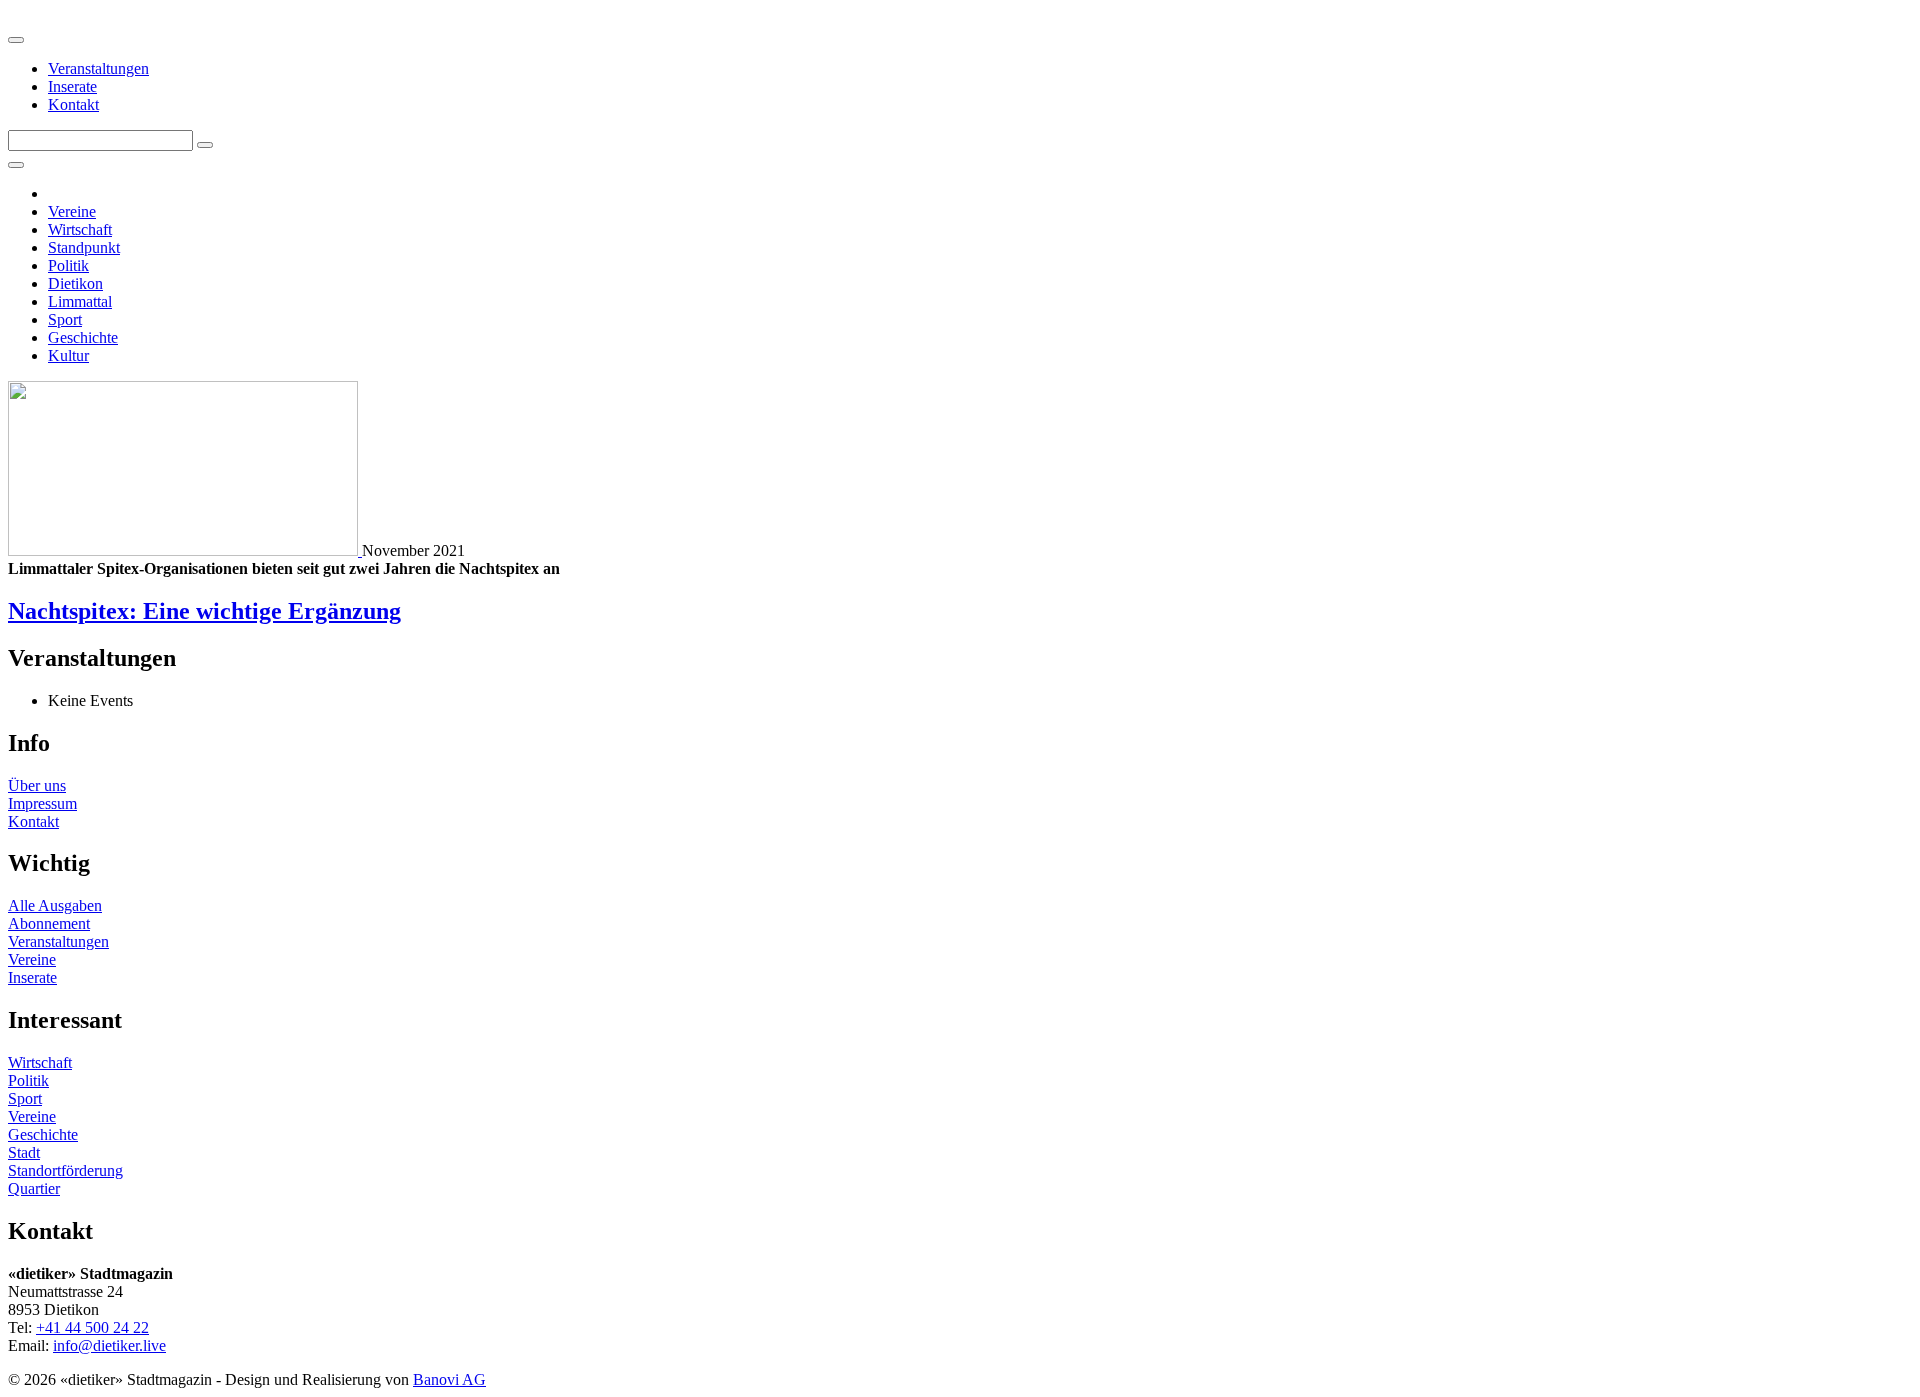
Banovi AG (449, 1379)
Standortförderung (65, 1170)
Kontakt (73, 104)
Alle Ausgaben (55, 905)
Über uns (37, 785)
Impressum (42, 803)
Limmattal (80, 301)
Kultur (68, 355)
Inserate (72, 86)
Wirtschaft (80, 229)
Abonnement (49, 923)
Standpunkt (84, 247)
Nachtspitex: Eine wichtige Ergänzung (204, 611)
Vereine (72, 211)
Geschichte (83, 337)
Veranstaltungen (98, 68)
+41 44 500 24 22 (92, 1327)
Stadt (24, 1152)
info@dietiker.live (109, 1345)
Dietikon (75, 283)
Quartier (34, 1188)
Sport (65, 319)
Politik (68, 265)
